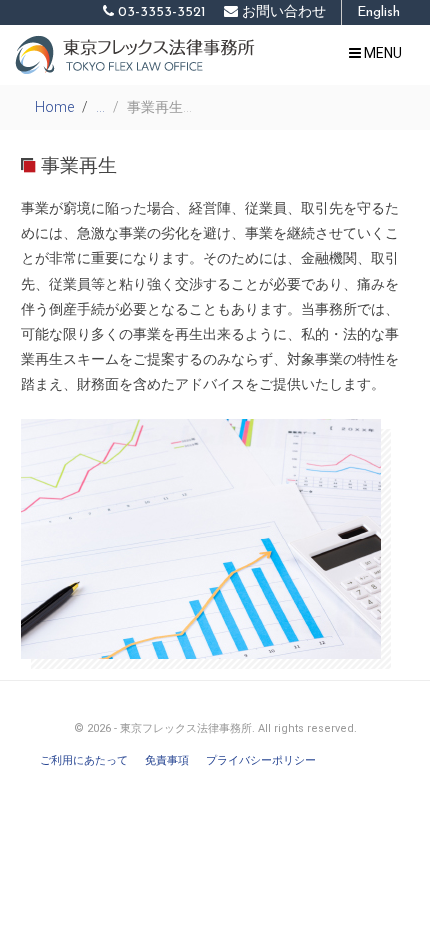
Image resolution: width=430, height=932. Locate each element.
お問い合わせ (282, 12)
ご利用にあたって (84, 760)
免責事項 (167, 760)
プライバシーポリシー (261, 760)
